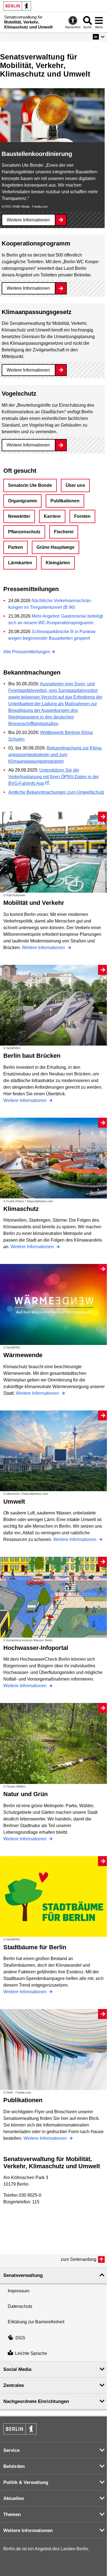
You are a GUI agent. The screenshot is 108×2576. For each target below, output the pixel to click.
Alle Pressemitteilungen (27, 652)
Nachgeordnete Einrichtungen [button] (36, 2401)
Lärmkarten (20, 563)
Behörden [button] (14, 2466)
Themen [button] (12, 2514)
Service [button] (11, 2450)
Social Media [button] (17, 2369)
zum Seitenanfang (79, 2259)
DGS (20, 2338)
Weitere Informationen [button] (28, 2531)
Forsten (82, 516)
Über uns (75, 485)
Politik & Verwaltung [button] (26, 2482)
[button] (99, 37)
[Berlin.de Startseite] (17, 6)
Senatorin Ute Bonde (30, 485)
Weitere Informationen (28, 220)
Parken (16, 547)
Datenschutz (20, 2306)
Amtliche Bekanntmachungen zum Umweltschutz (56, 792)
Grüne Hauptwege (56, 547)
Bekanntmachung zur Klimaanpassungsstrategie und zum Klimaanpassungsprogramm (55, 755)
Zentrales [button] (14, 2385)
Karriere (52, 516)
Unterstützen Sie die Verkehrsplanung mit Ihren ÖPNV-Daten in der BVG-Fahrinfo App (54, 777)
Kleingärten (58, 563)
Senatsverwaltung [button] (23, 2275)
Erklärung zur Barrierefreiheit (36, 2322)
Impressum (19, 2291)
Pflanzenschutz (24, 532)
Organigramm (22, 501)
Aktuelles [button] (14, 2498)
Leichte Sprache (31, 2353)
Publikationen (65, 501)
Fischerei (64, 532)
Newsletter (19, 516)
